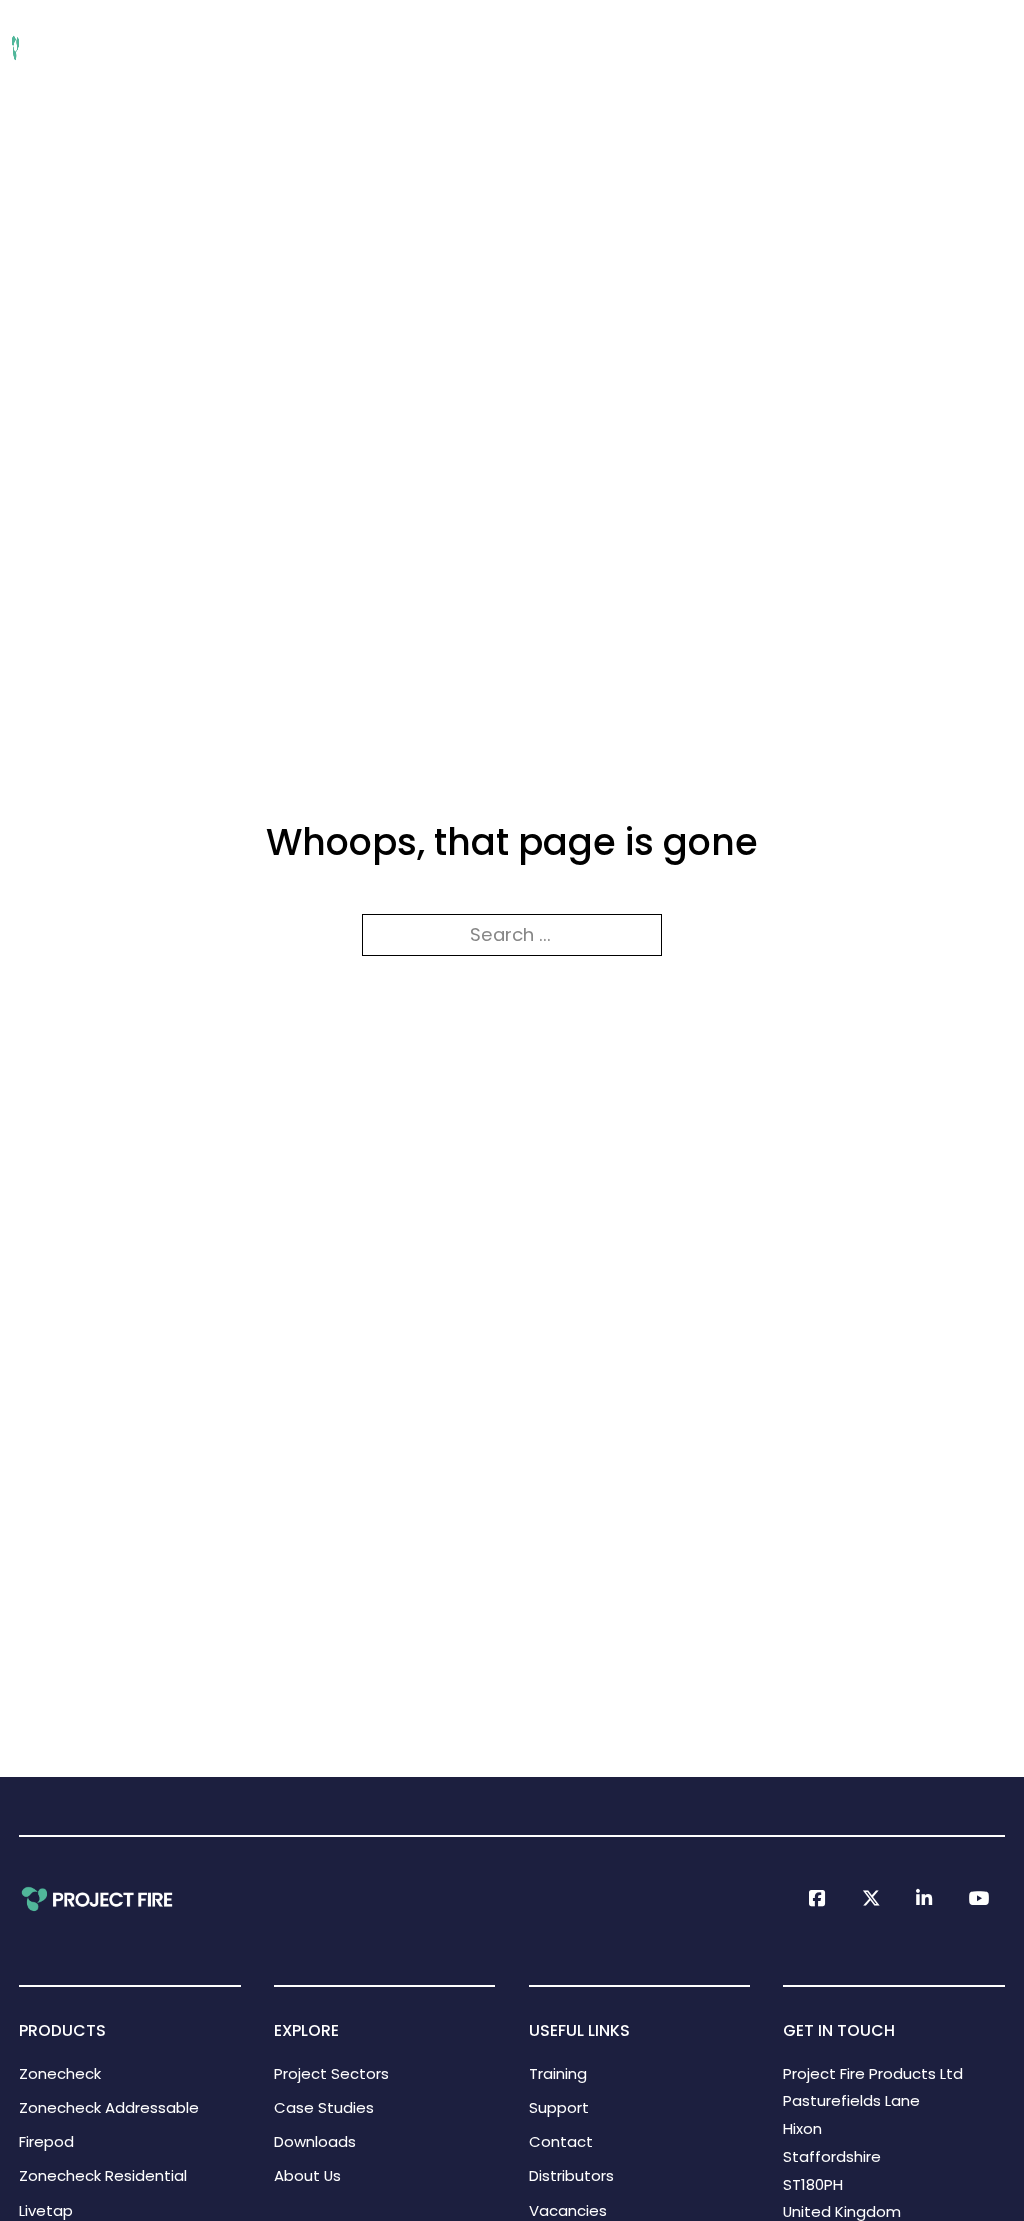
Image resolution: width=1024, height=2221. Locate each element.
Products (287, 47)
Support (707, 47)
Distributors (571, 2175)
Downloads (403, 47)
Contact (561, 2141)
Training (612, 47)
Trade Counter (952, 47)
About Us (514, 47)
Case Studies (324, 2107)
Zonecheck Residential (103, 2175)
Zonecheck (60, 2073)
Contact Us (816, 47)
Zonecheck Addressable (109, 2107)
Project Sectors (151, 47)
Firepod (46, 2141)
